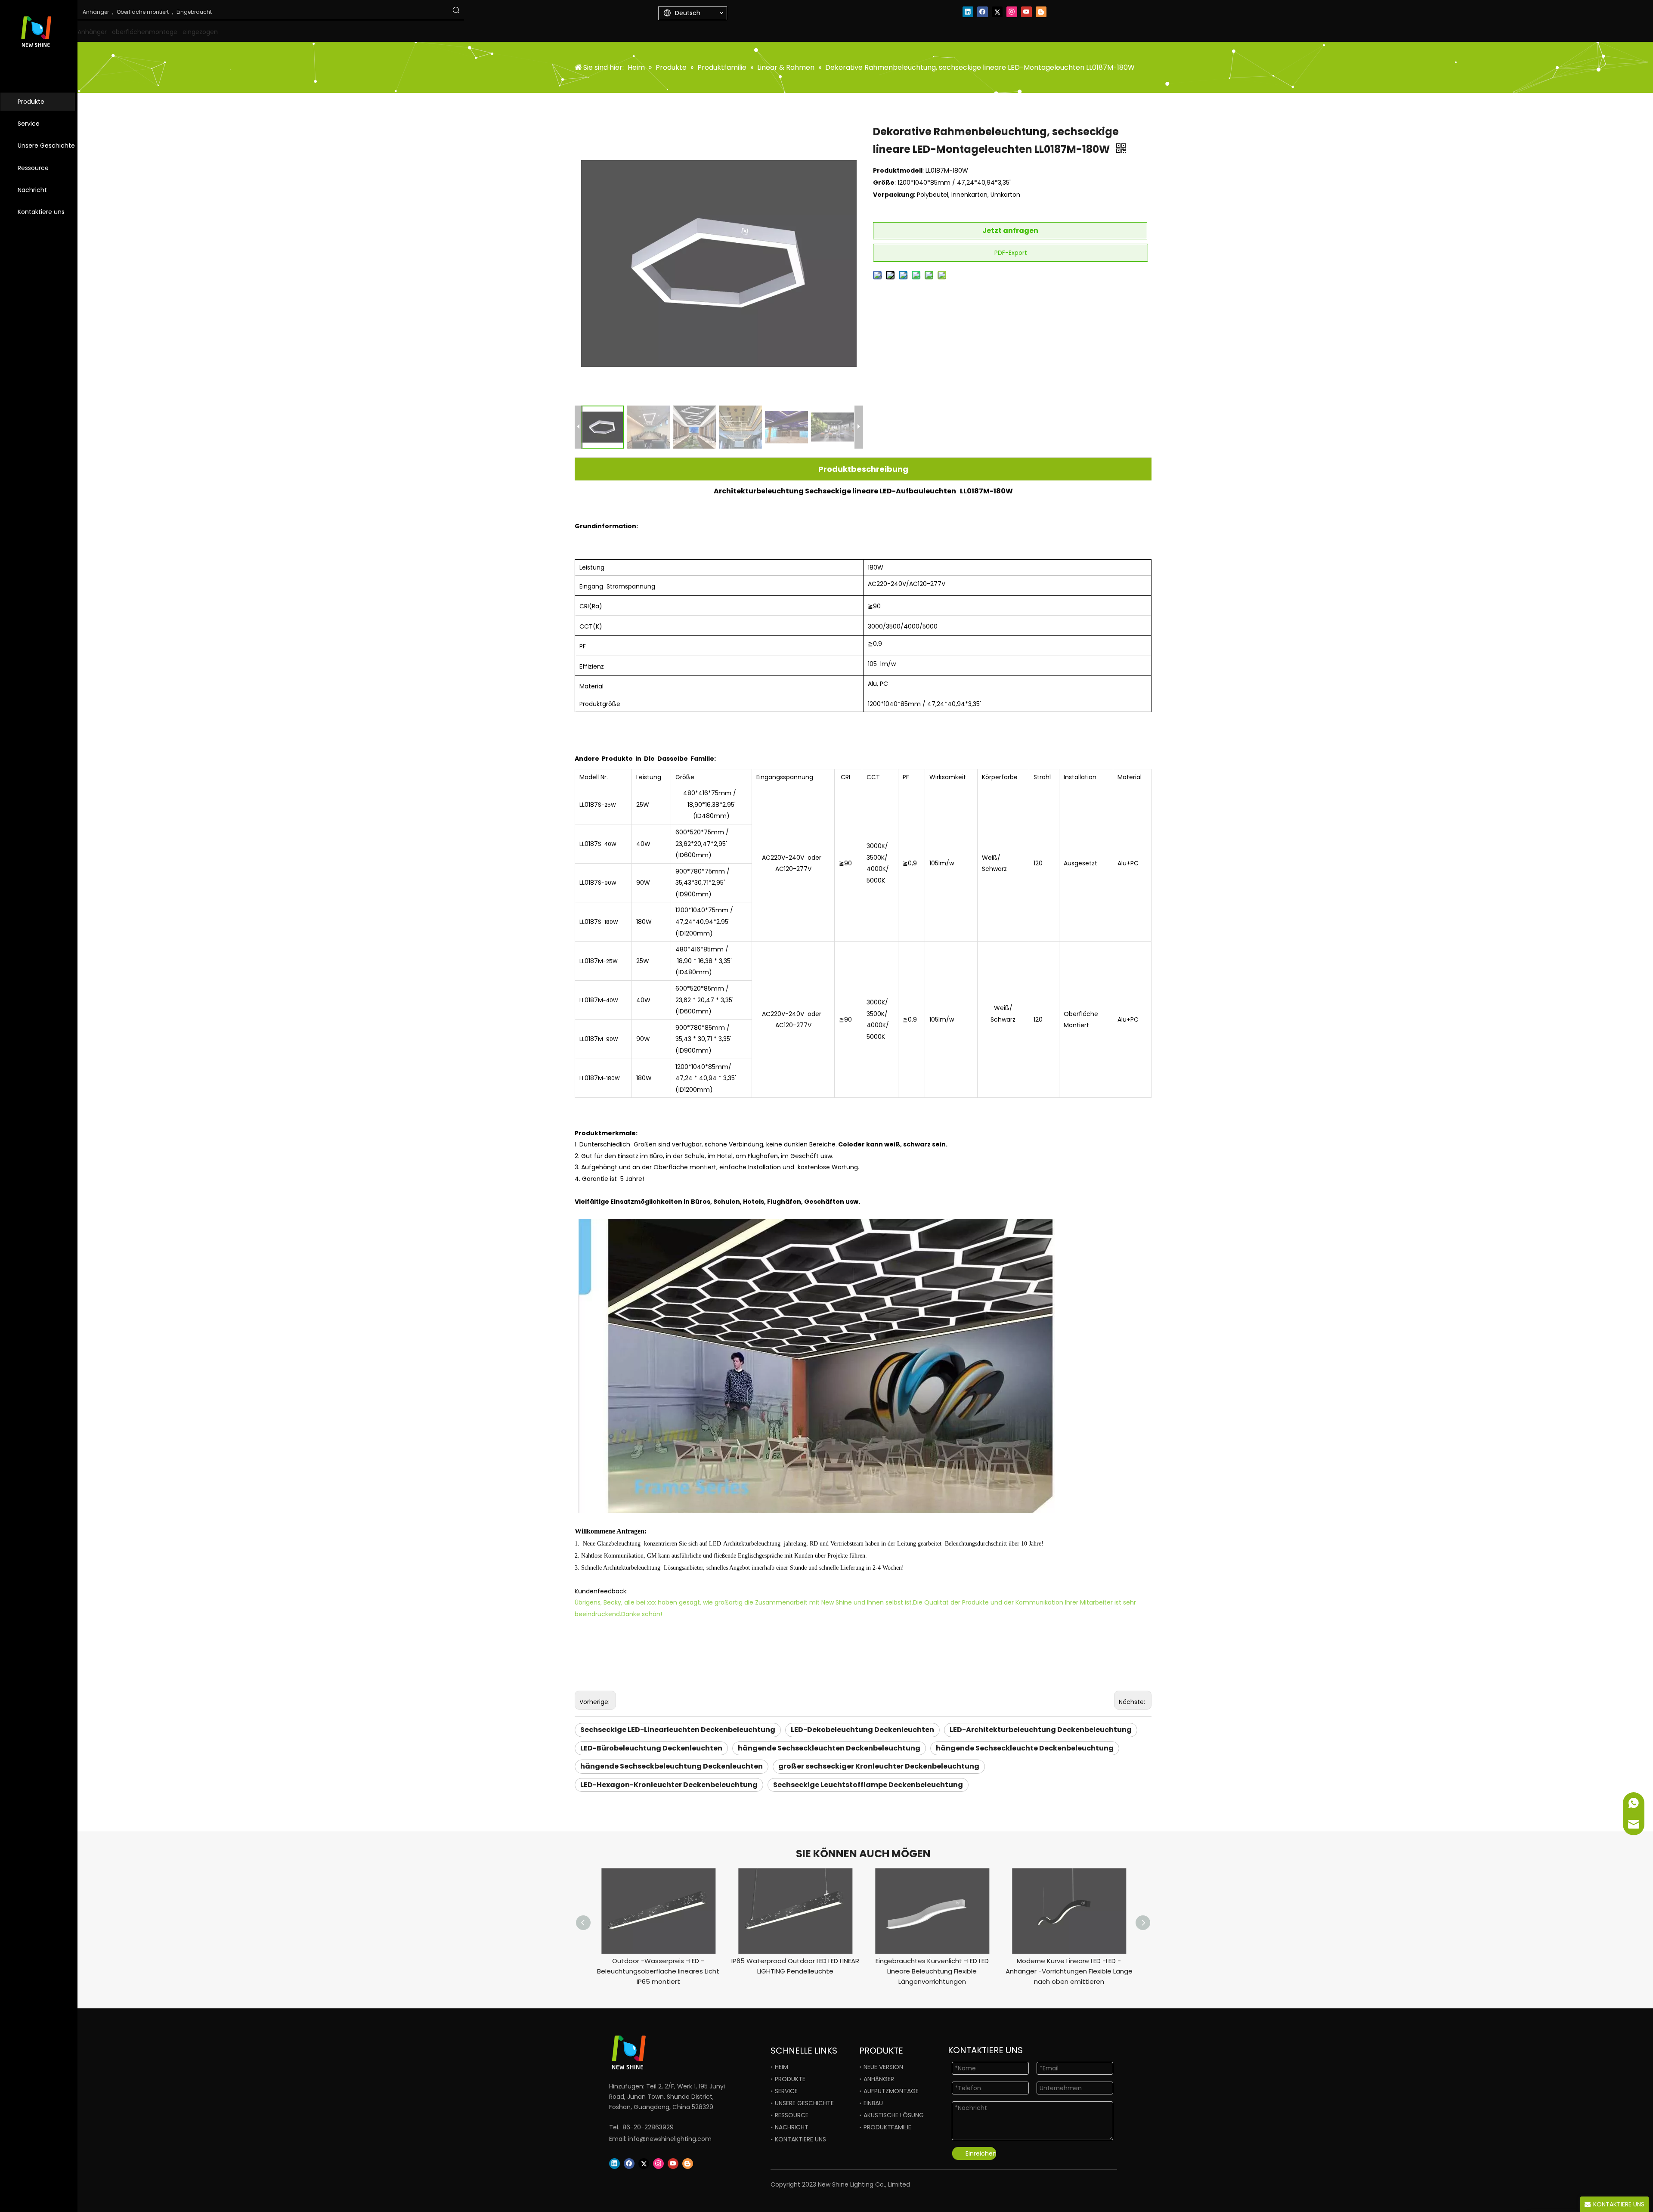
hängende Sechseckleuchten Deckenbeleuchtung (829, 1748)
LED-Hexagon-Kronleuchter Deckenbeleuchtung (669, 1785)
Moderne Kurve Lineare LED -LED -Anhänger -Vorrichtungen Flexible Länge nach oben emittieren (1069, 1971)
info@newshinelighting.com (670, 2139)
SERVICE (786, 2091)
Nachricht (32, 190)
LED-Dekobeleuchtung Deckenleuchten (862, 1730)
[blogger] (1041, 12)
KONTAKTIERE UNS (800, 2139)
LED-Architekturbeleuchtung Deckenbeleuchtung (1041, 1730)
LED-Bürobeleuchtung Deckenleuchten (651, 1748)
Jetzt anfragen (1010, 231)
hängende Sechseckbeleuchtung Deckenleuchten (672, 1766)
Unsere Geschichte (46, 146)
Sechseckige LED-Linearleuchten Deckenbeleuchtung (678, 1730)
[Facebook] (983, 12)
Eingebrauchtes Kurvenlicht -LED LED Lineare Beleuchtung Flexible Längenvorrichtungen (932, 1971)
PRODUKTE (790, 2079)
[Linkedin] (968, 12)
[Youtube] (1026, 12)
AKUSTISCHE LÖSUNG (894, 2115)
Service (29, 124)
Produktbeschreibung (863, 469)
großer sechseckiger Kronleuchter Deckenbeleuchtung (879, 1766)
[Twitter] (997, 12)
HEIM (782, 2067)
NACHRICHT (792, 2127)
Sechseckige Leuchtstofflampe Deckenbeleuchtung (868, 1785)
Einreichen (981, 2153)
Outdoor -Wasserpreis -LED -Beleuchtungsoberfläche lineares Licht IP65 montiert (658, 1971)
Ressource (33, 168)
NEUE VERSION (883, 2067)
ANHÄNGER (879, 2079)
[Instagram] (1012, 12)
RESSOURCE (792, 2115)
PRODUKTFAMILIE (887, 2127)
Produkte (31, 102)
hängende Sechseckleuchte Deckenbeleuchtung (1025, 1748)
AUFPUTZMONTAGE (891, 2091)
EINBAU (873, 2103)
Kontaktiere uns (41, 212)
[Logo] (659, 2052)
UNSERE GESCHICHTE (804, 2103)
